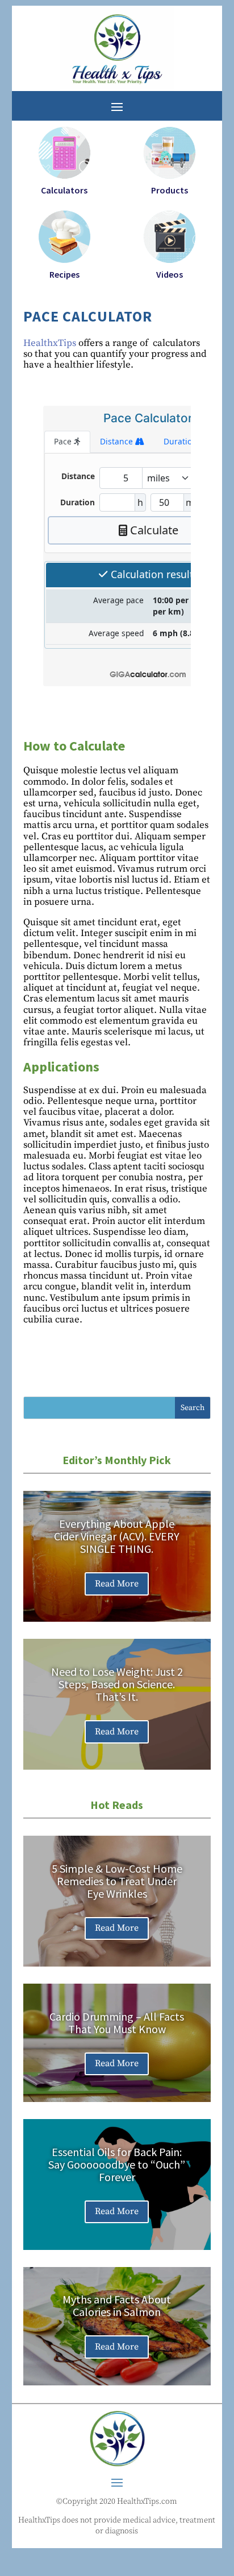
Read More (117, 1584)
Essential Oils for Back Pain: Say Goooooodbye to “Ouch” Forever (117, 2164)
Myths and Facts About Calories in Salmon (117, 2305)
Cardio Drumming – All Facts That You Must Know (117, 2023)
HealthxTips (50, 343)
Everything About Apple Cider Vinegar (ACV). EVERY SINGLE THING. (117, 1536)
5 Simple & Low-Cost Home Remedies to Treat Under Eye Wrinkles (117, 1881)
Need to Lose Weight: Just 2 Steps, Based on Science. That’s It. (117, 1684)
